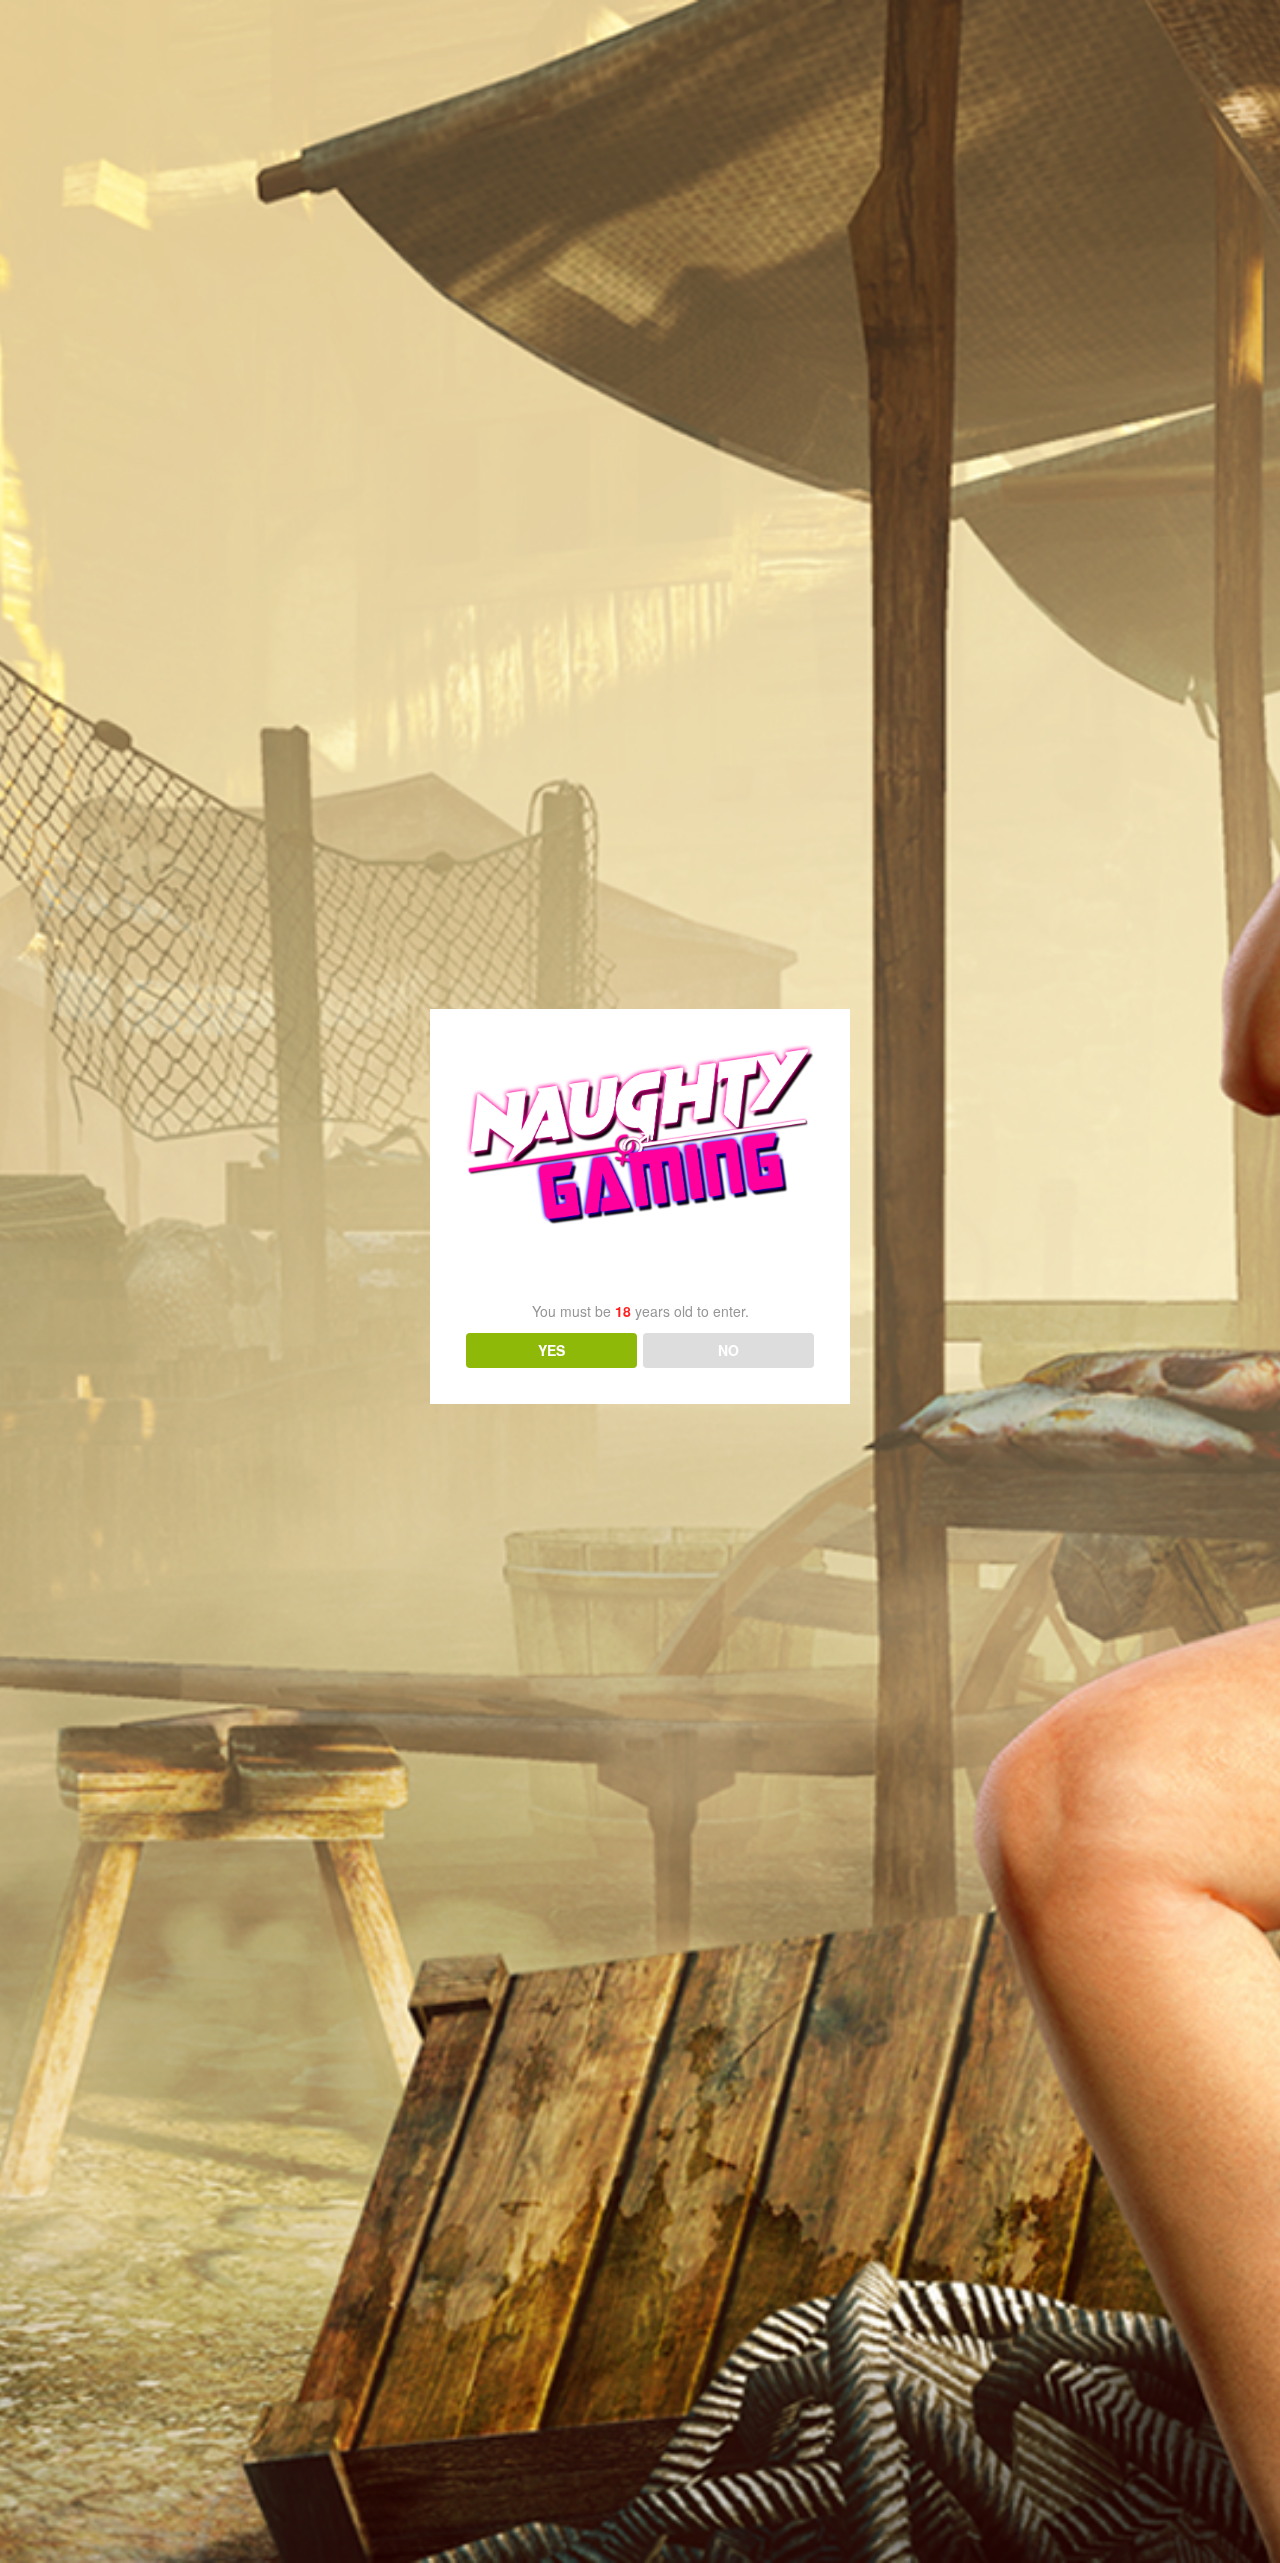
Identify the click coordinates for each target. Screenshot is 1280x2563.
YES (551, 1350)
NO (728, 1350)
